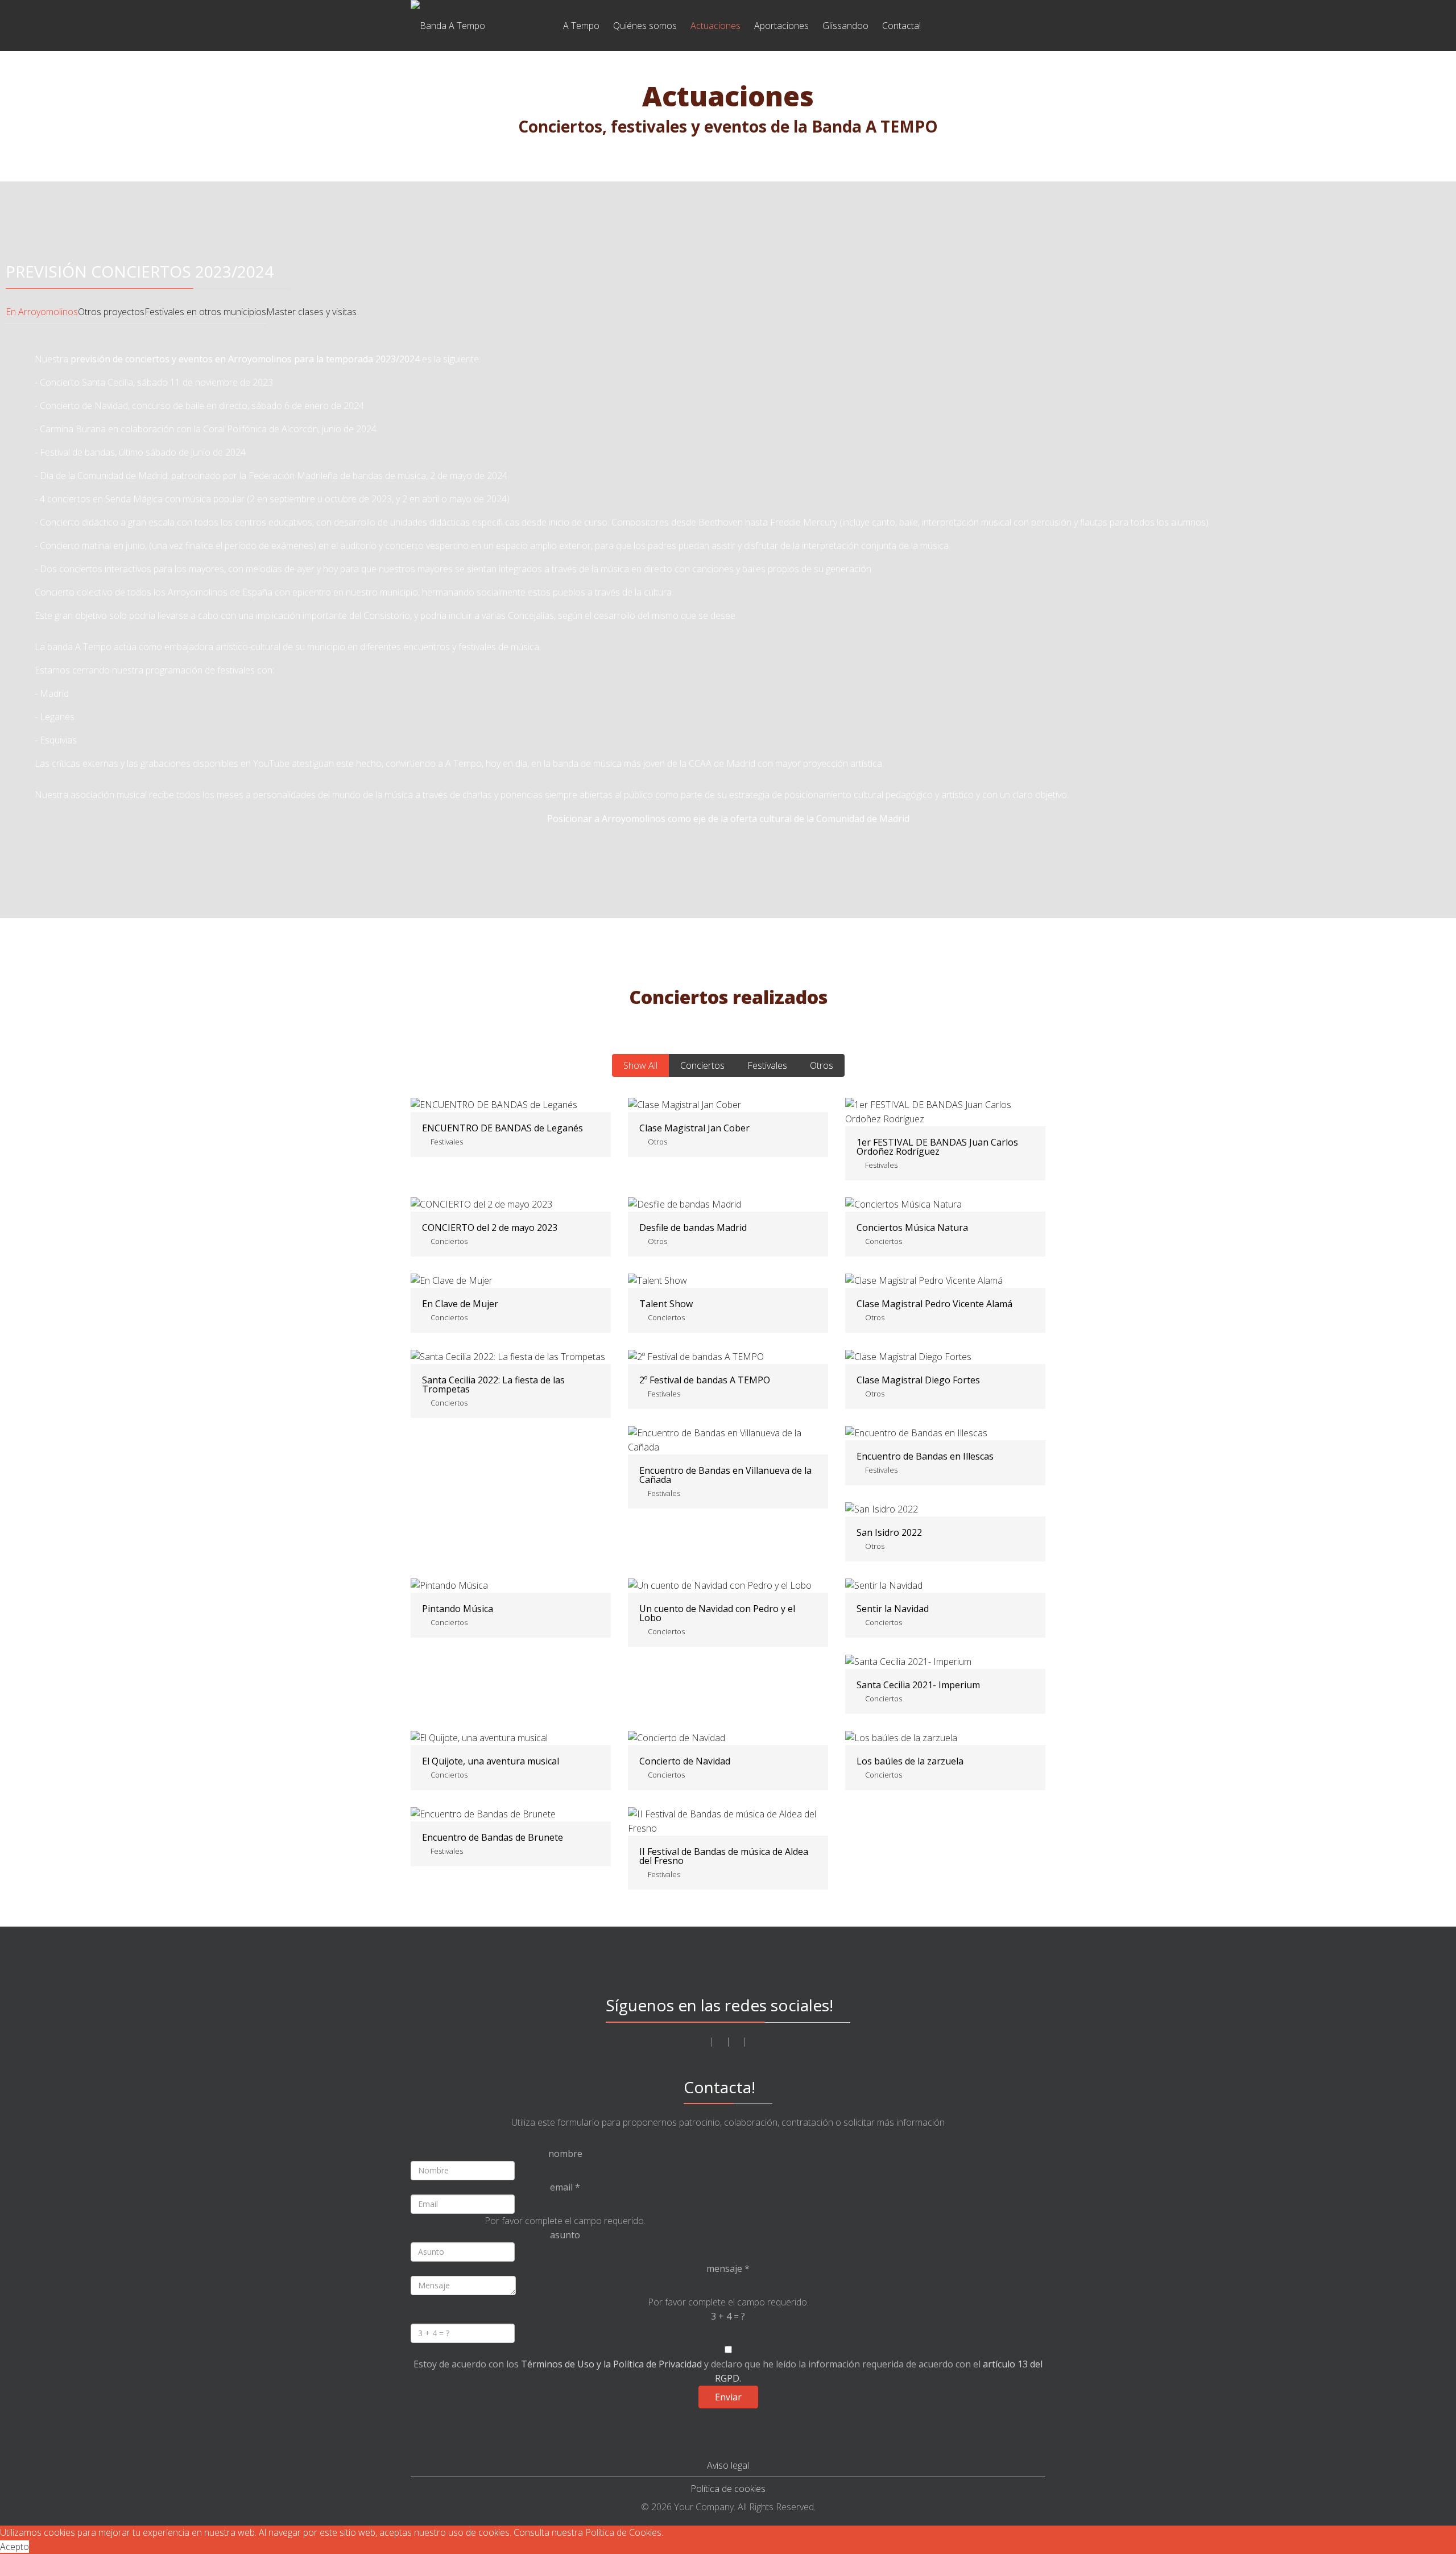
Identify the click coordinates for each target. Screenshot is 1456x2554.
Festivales (767, 1065)
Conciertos (702, 1065)
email (565, 2187)
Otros (822, 1065)
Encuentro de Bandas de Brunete (493, 1837)
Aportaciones (781, 26)
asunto (565, 2235)
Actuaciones (715, 26)
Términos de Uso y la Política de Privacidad (611, 2364)
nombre (565, 2154)
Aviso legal (728, 2465)
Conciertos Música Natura (912, 1228)
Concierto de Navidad (685, 1761)
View (973, 1113)
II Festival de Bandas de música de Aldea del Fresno (724, 1856)
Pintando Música (458, 1609)
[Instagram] (720, 2041)
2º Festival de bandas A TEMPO (705, 1380)
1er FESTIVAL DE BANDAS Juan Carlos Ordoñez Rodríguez (937, 1147)
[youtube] (737, 2041)
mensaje (728, 2268)
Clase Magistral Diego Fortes (918, 1380)
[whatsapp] (753, 2041)
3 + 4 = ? (728, 2316)
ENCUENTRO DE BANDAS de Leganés (502, 1128)
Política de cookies (728, 2489)
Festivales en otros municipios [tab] (205, 312)
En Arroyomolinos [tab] (42, 312)
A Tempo (581, 26)
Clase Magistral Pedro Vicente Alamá (934, 1304)
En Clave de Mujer (460, 1304)
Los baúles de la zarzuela (910, 1761)
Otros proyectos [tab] (111, 312)
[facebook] (704, 2041)
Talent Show (666, 1304)
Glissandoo (845, 26)
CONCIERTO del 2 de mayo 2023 (490, 1228)
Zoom (917, 1113)
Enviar (728, 2397)
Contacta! (901, 26)
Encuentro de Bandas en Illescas (925, 1456)
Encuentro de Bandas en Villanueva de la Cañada (725, 1475)
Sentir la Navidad (893, 1609)
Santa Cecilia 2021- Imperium (918, 1685)
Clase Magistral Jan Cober (694, 1128)
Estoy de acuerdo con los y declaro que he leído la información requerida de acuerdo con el (728, 2371)
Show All (640, 1065)
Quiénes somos (645, 26)
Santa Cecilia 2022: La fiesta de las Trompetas (493, 1385)
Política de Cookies (623, 2532)
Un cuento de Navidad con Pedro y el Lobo (717, 1613)
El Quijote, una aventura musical (491, 1761)
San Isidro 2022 (889, 1532)
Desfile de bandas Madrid (693, 1228)
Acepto (15, 2547)
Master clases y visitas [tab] (311, 312)
